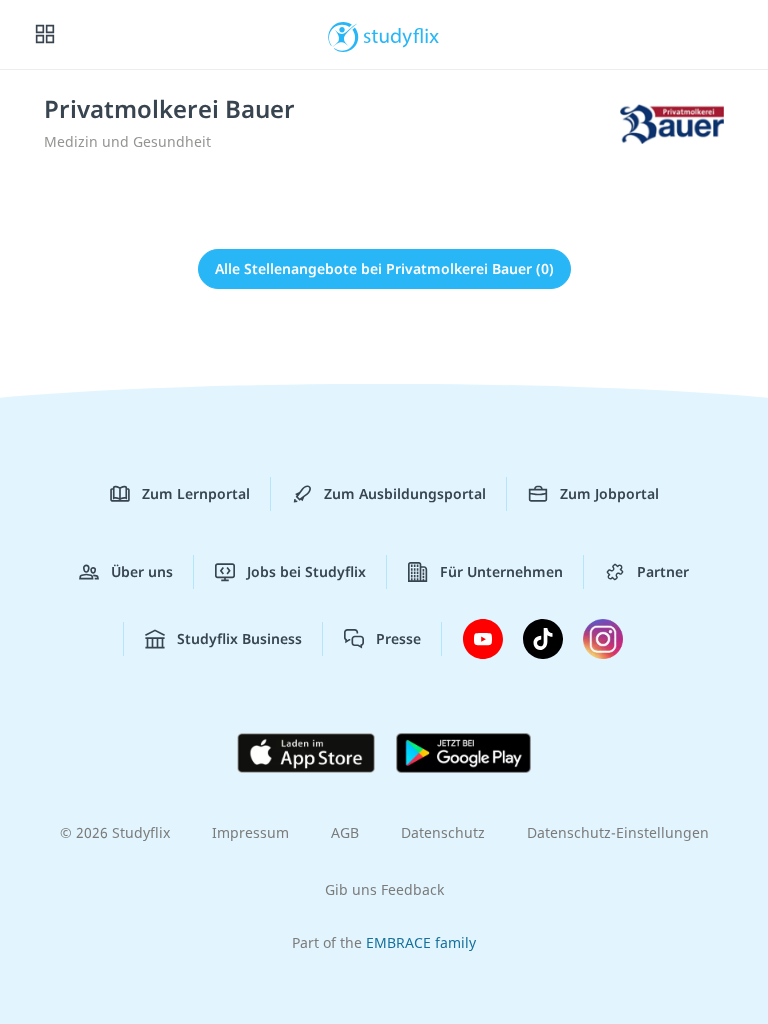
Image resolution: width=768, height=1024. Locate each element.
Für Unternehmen (501, 571)
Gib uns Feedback (384, 889)
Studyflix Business (239, 638)
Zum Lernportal (196, 493)
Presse (398, 638)
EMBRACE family (421, 942)
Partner (663, 571)
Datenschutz (443, 832)
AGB (345, 832)
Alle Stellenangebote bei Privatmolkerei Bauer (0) (384, 268)
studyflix (401, 35)
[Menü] (45, 35)
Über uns (142, 571)
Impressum (250, 832)
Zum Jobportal (609, 493)
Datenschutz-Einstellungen (618, 832)
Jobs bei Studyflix (306, 571)
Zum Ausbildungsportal (405, 493)
